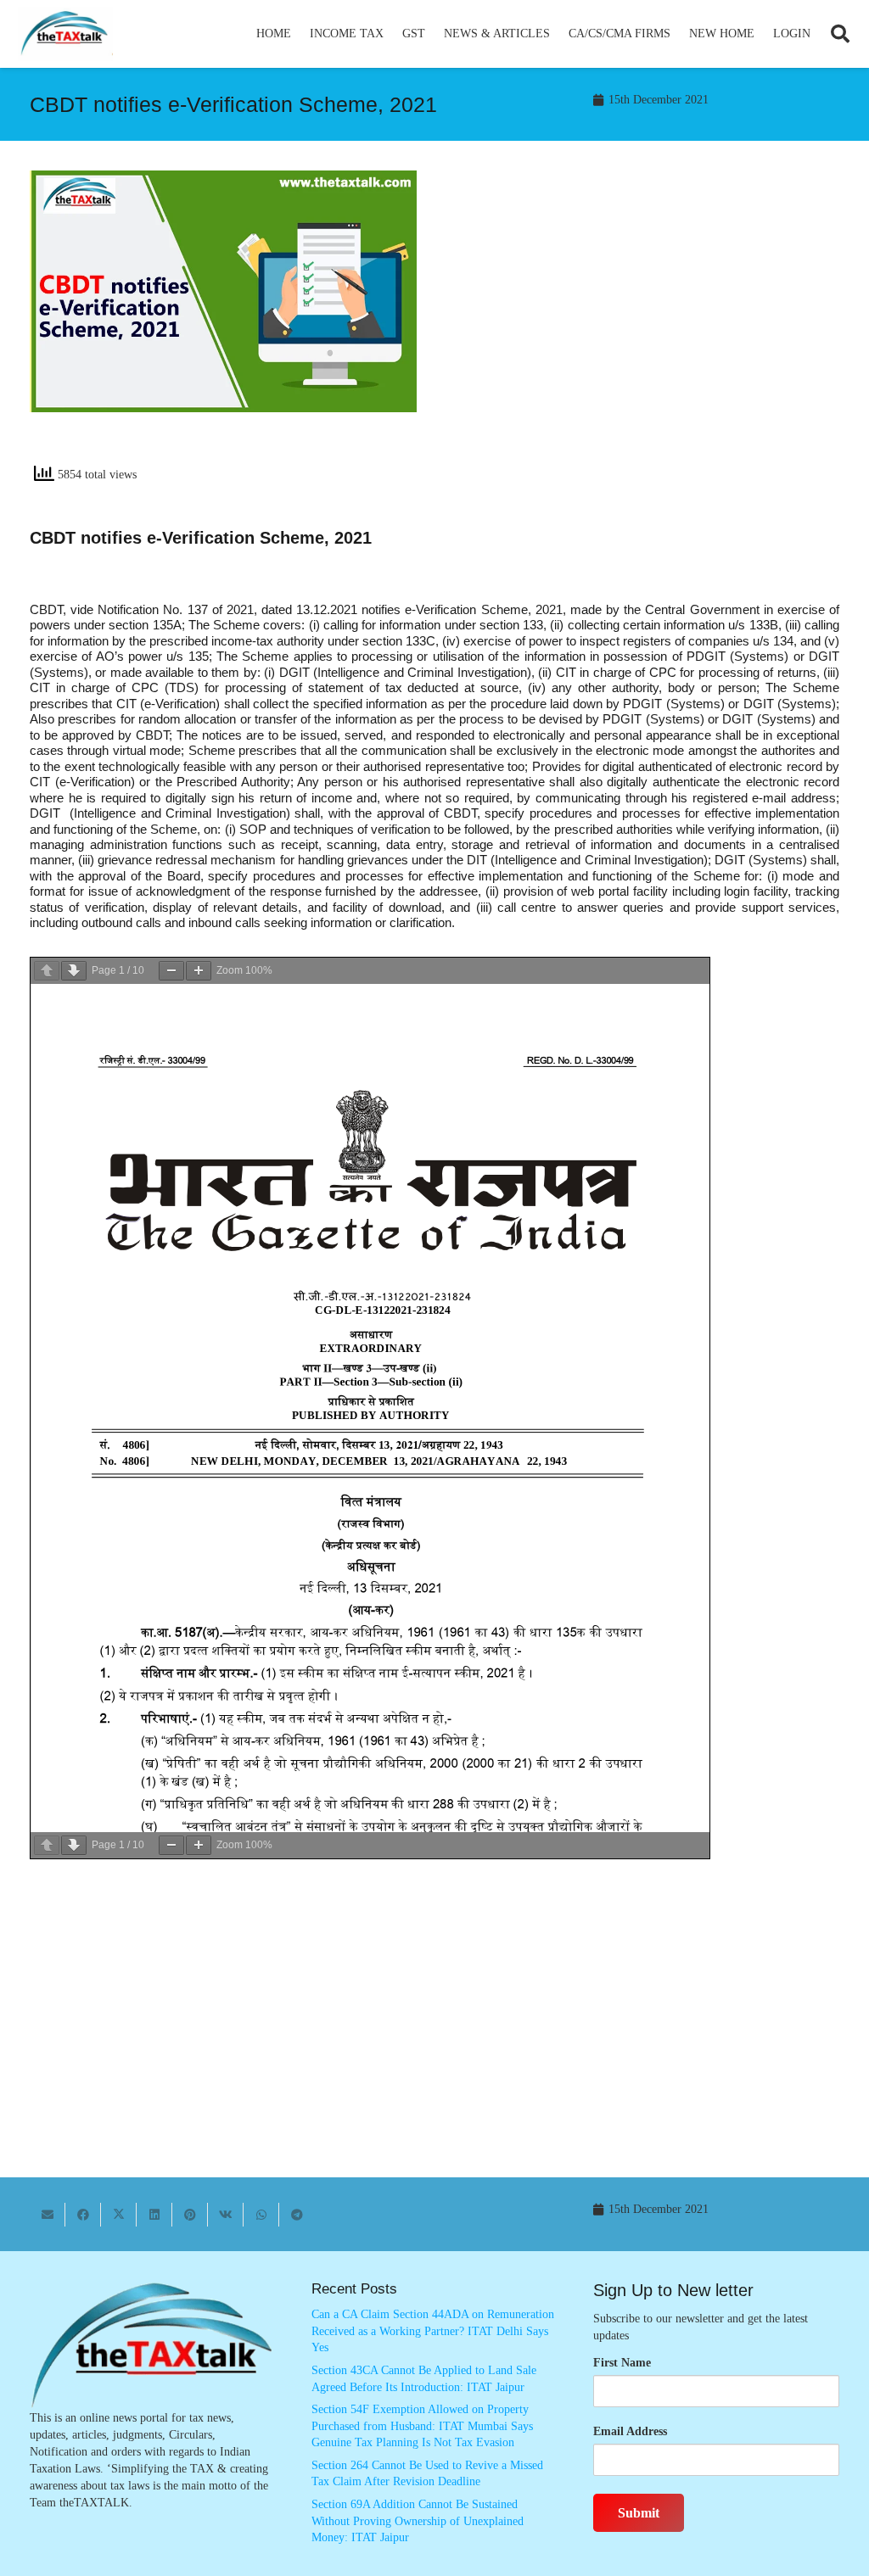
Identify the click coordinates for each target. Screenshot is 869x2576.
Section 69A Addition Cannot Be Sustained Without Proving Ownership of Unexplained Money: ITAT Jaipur (418, 2521)
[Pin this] (190, 2215)
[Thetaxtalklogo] (65, 34)
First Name (622, 2363)
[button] (391, 34)
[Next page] (74, 971)
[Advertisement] (646, 323)
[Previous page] (47, 971)
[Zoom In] (199, 971)
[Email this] (48, 2215)
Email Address (630, 2431)
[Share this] (83, 2215)
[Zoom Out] (171, 971)
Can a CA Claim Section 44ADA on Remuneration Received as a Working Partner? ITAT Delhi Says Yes (433, 2331)
